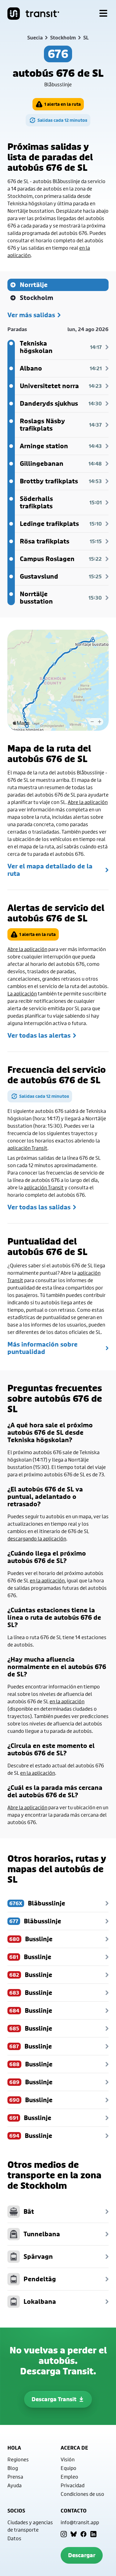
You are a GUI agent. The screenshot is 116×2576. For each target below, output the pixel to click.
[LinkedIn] (93, 2534)
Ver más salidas (31, 315)
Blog (13, 2468)
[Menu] (103, 14)
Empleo (69, 2477)
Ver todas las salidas (39, 1207)
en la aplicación (47, 1580)
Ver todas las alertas (39, 1036)
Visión (68, 2459)
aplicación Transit (27, 1148)
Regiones (18, 2459)
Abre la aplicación (88, 802)
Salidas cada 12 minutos (62, 120)
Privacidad (73, 2485)
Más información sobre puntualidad (43, 1348)
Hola (14, 2448)
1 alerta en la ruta (62, 104)
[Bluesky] (74, 2534)
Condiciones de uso (82, 2494)
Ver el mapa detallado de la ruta (50, 870)
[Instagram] (64, 2534)
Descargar (82, 2555)
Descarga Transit (54, 2399)
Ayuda (15, 2485)
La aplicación (22, 993)
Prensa (15, 2477)
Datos (14, 2538)
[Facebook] (84, 2534)
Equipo (69, 2468)
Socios (16, 2511)
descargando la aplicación (37, 1538)
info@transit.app (80, 2522)
